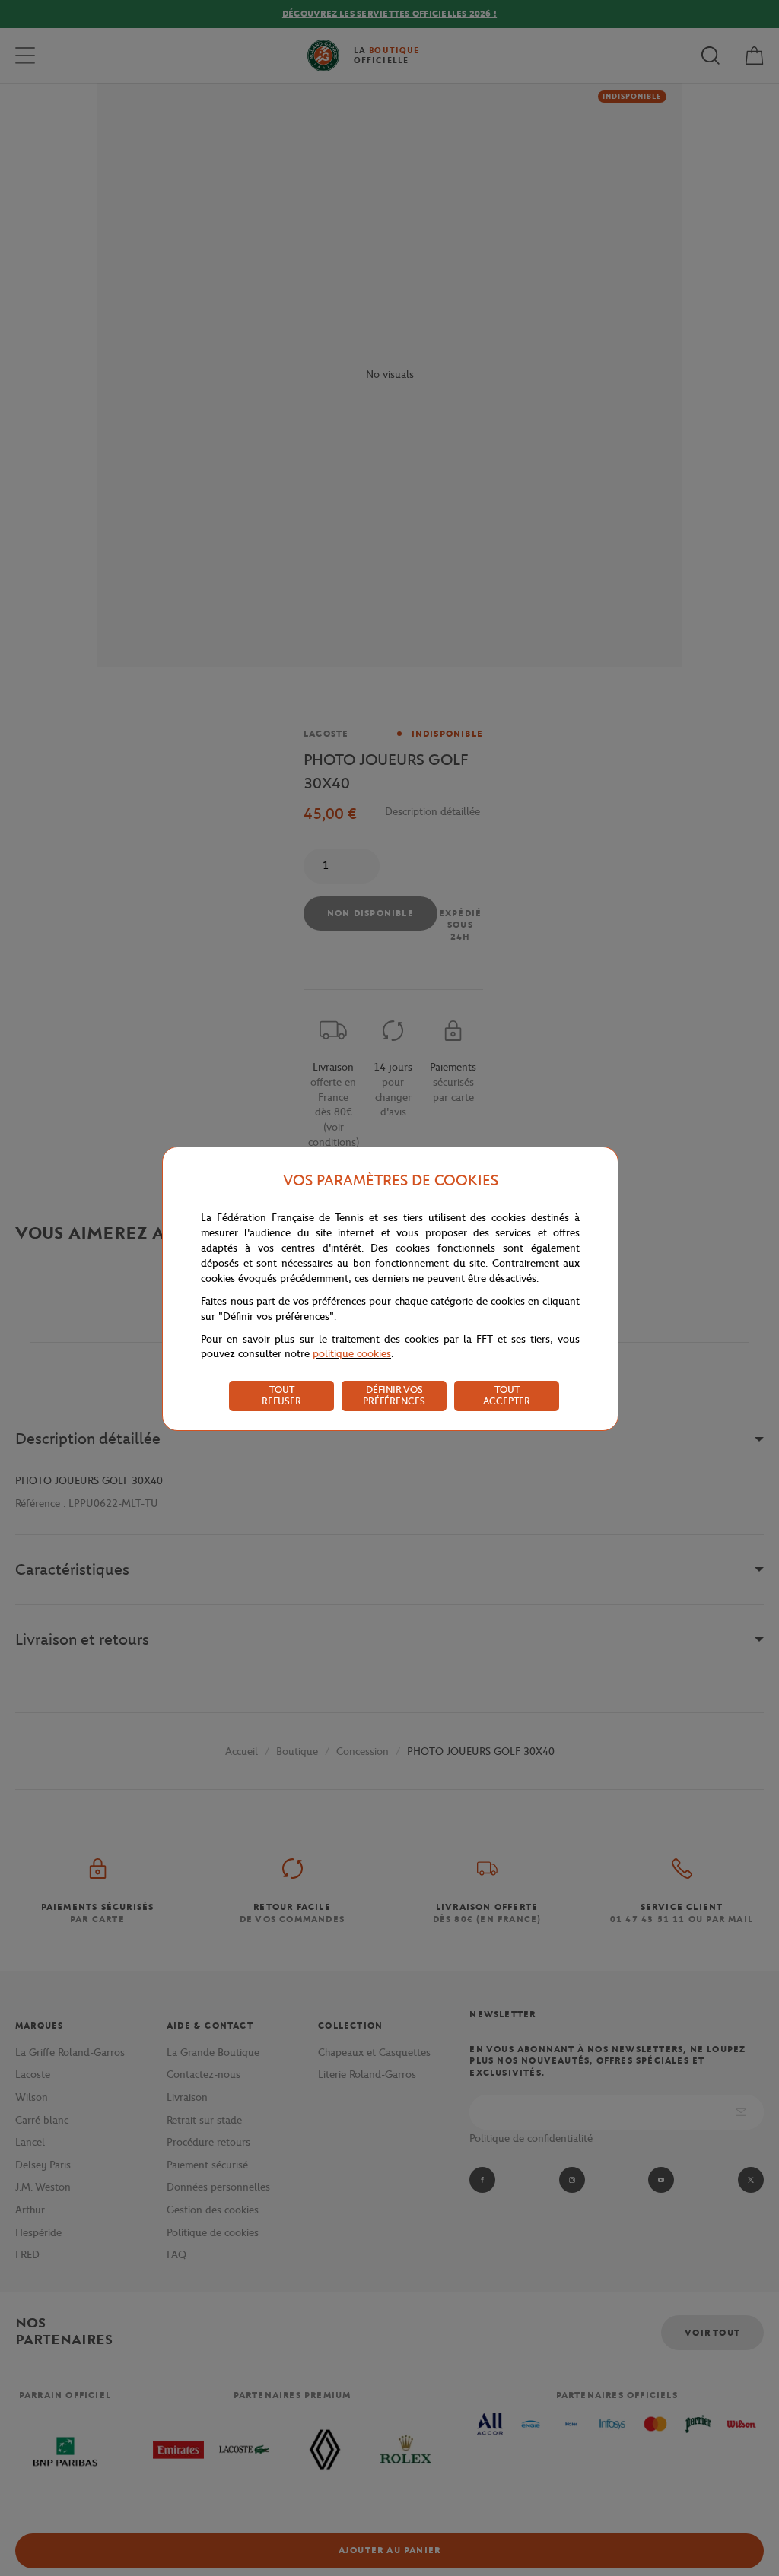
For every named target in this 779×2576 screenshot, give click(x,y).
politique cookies (352, 1354)
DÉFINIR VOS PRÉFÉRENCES (394, 1395)
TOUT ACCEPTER (507, 1395)
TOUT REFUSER (281, 1395)
